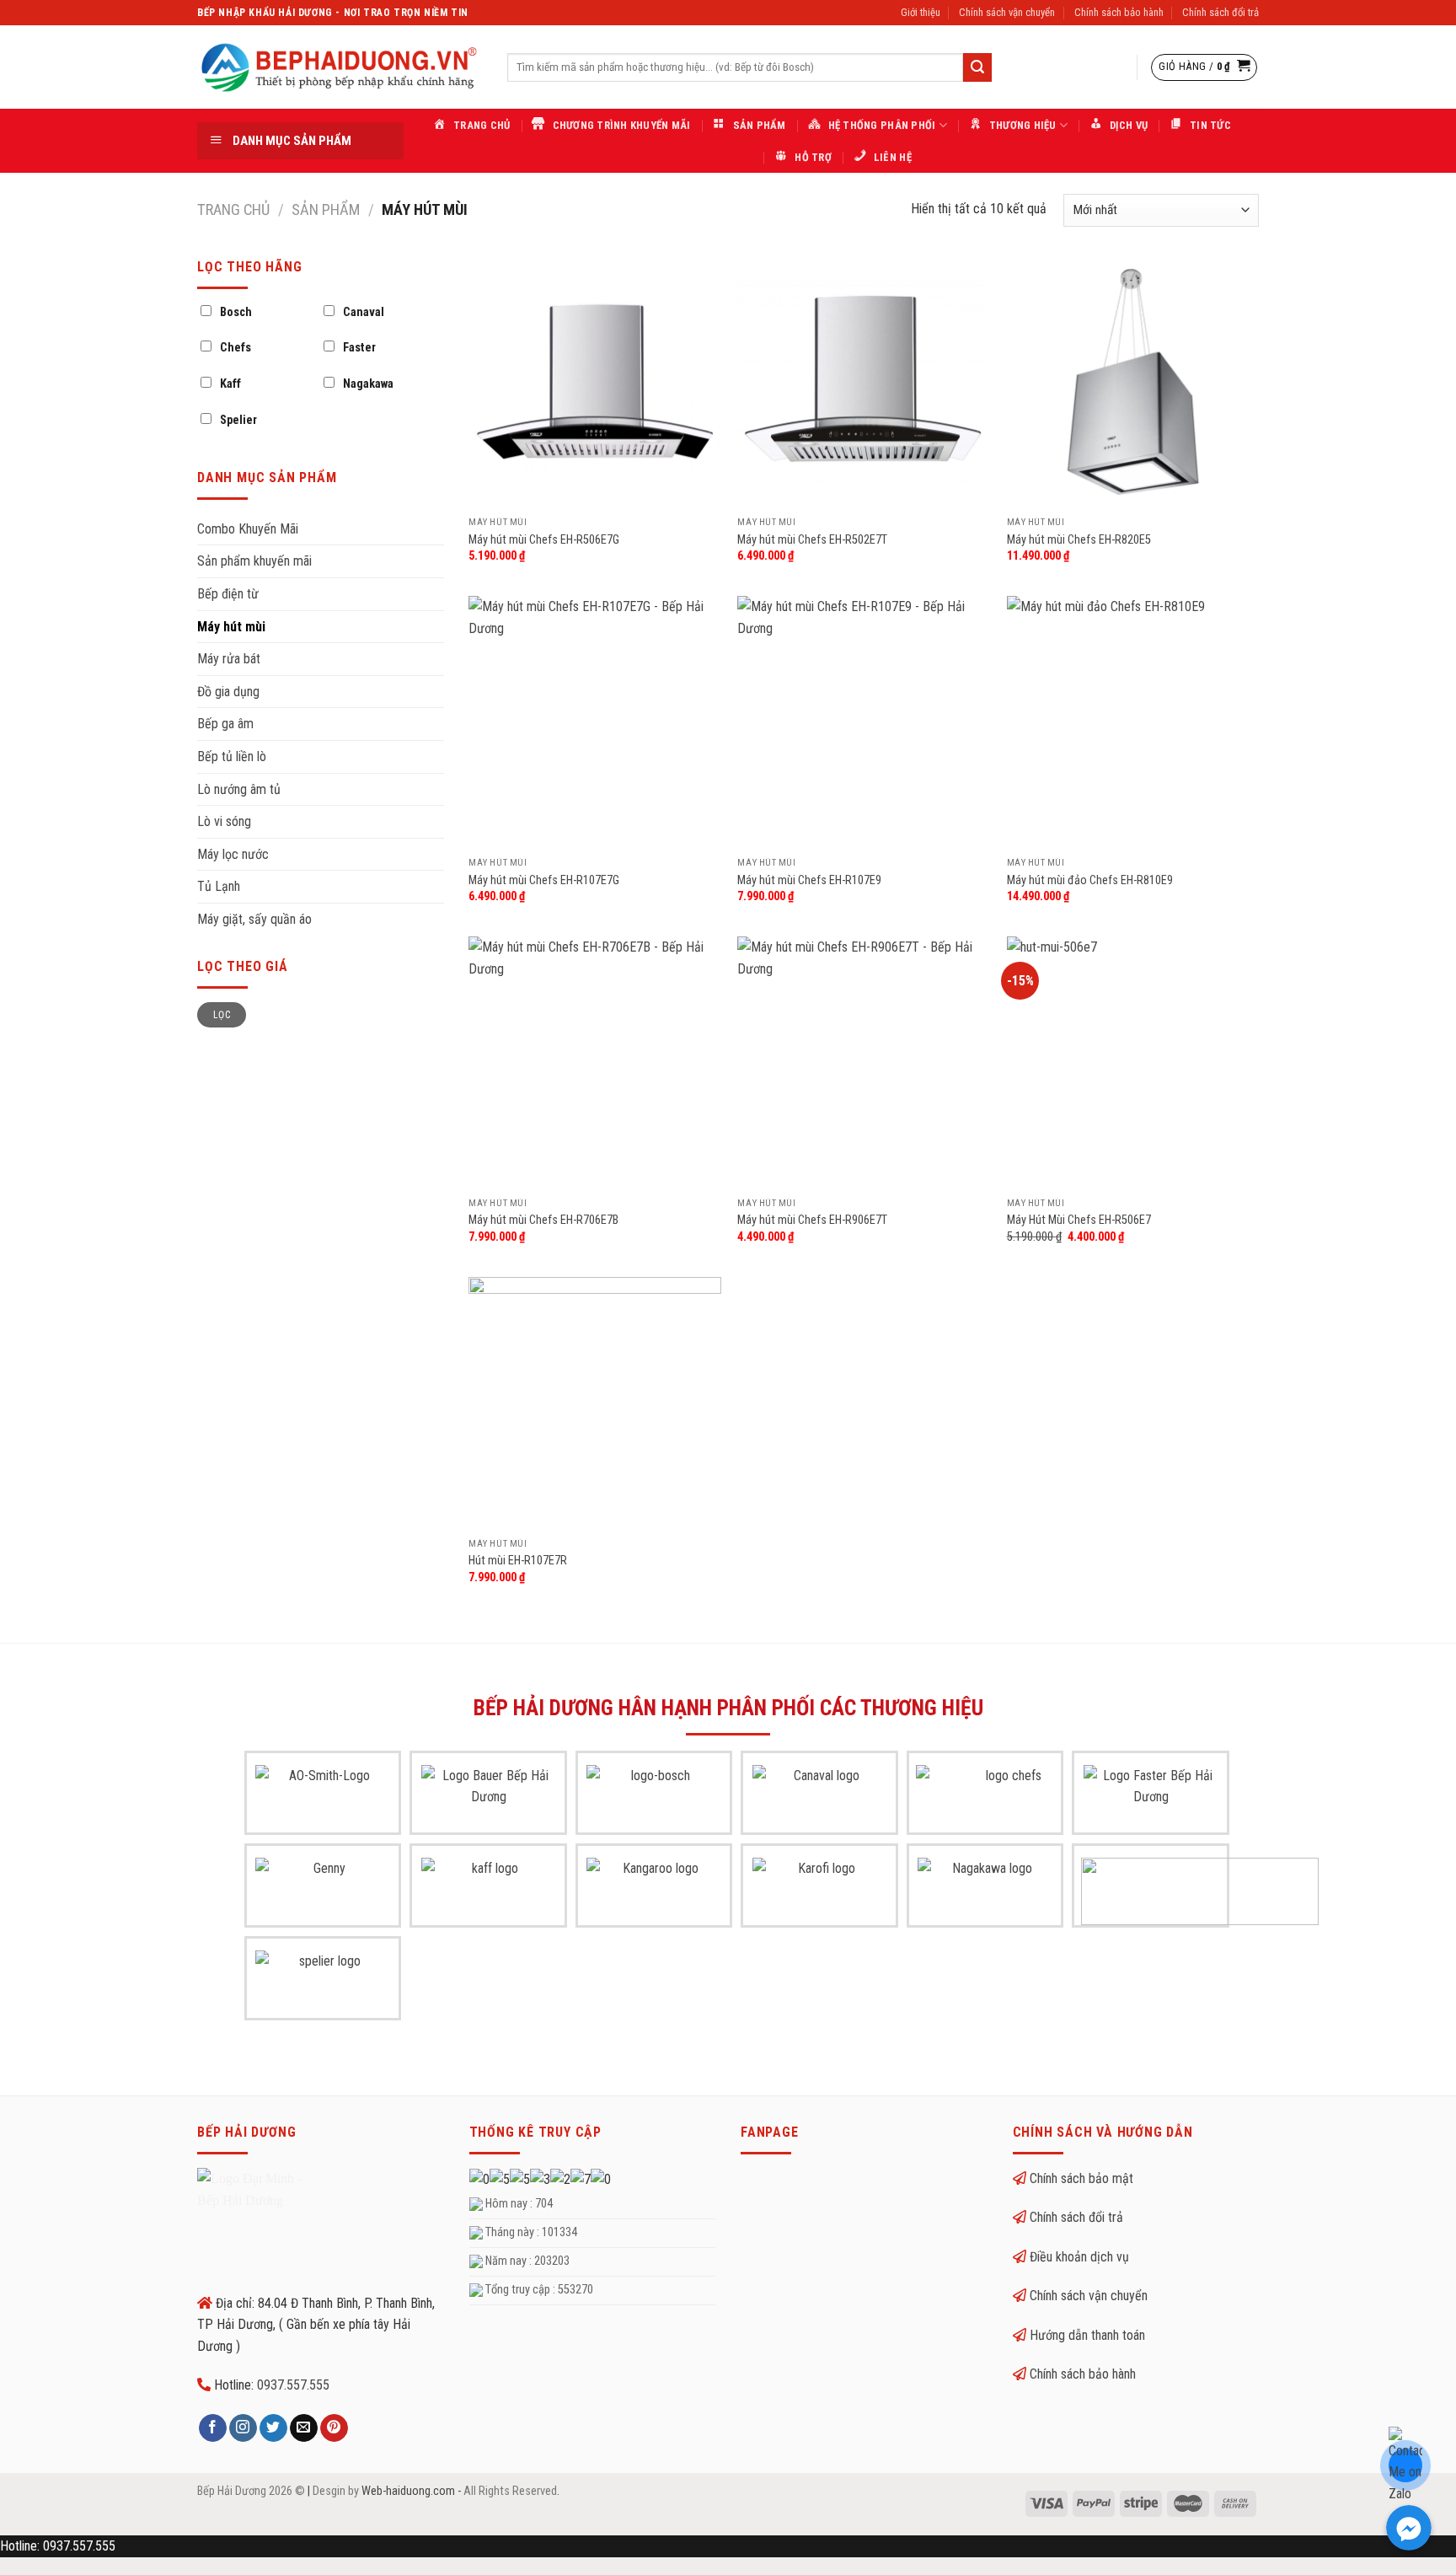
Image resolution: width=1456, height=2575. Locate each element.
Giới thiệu (921, 12)
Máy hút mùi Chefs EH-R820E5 (1079, 540)
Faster (359, 348)
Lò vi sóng (224, 821)
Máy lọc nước (233, 854)
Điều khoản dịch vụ (1079, 2257)
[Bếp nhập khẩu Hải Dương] (340, 67)
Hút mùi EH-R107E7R (518, 1561)
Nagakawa (368, 384)
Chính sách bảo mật (1081, 2178)
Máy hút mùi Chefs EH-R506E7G (544, 540)
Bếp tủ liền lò (232, 756)
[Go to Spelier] (323, 1984)
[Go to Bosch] (654, 1799)
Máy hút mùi (231, 627)
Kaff (230, 384)
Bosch (236, 312)
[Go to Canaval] (820, 1799)
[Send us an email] (304, 2428)
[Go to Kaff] (489, 1891)
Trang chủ (233, 209)
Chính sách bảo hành (1119, 12)
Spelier (238, 420)
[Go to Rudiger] (1200, 1891)
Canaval (364, 312)
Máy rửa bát (229, 659)
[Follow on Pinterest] (334, 2428)
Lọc (222, 1015)
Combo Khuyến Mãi (248, 529)
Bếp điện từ (228, 594)
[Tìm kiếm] (977, 67)
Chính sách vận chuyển (1007, 12)
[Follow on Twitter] (273, 2428)
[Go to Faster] (1151, 1799)
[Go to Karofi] (820, 1891)
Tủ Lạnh (219, 886)
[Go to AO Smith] (323, 1799)
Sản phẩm (326, 209)
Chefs (236, 348)
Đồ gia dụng (228, 692)
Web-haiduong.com (408, 2491)
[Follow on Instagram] (243, 2428)
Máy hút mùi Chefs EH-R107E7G (544, 880)
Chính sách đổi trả (1220, 12)
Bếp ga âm (225, 724)
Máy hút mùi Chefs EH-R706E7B (543, 1220)
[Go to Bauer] (489, 1799)
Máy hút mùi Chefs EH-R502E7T (812, 540)
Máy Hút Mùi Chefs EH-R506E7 (1079, 1220)
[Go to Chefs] (1007, 1799)
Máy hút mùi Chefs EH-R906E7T (812, 1220)
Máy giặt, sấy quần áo (254, 919)
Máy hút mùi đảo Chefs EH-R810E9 (1090, 880)
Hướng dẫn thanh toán (1087, 2335)
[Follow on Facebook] (213, 2428)
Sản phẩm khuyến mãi (254, 561)
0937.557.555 (293, 2385)
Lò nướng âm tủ (239, 789)
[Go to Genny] (323, 1891)
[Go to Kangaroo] (654, 1891)
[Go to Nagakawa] (985, 1891)
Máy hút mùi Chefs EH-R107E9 (809, 880)
